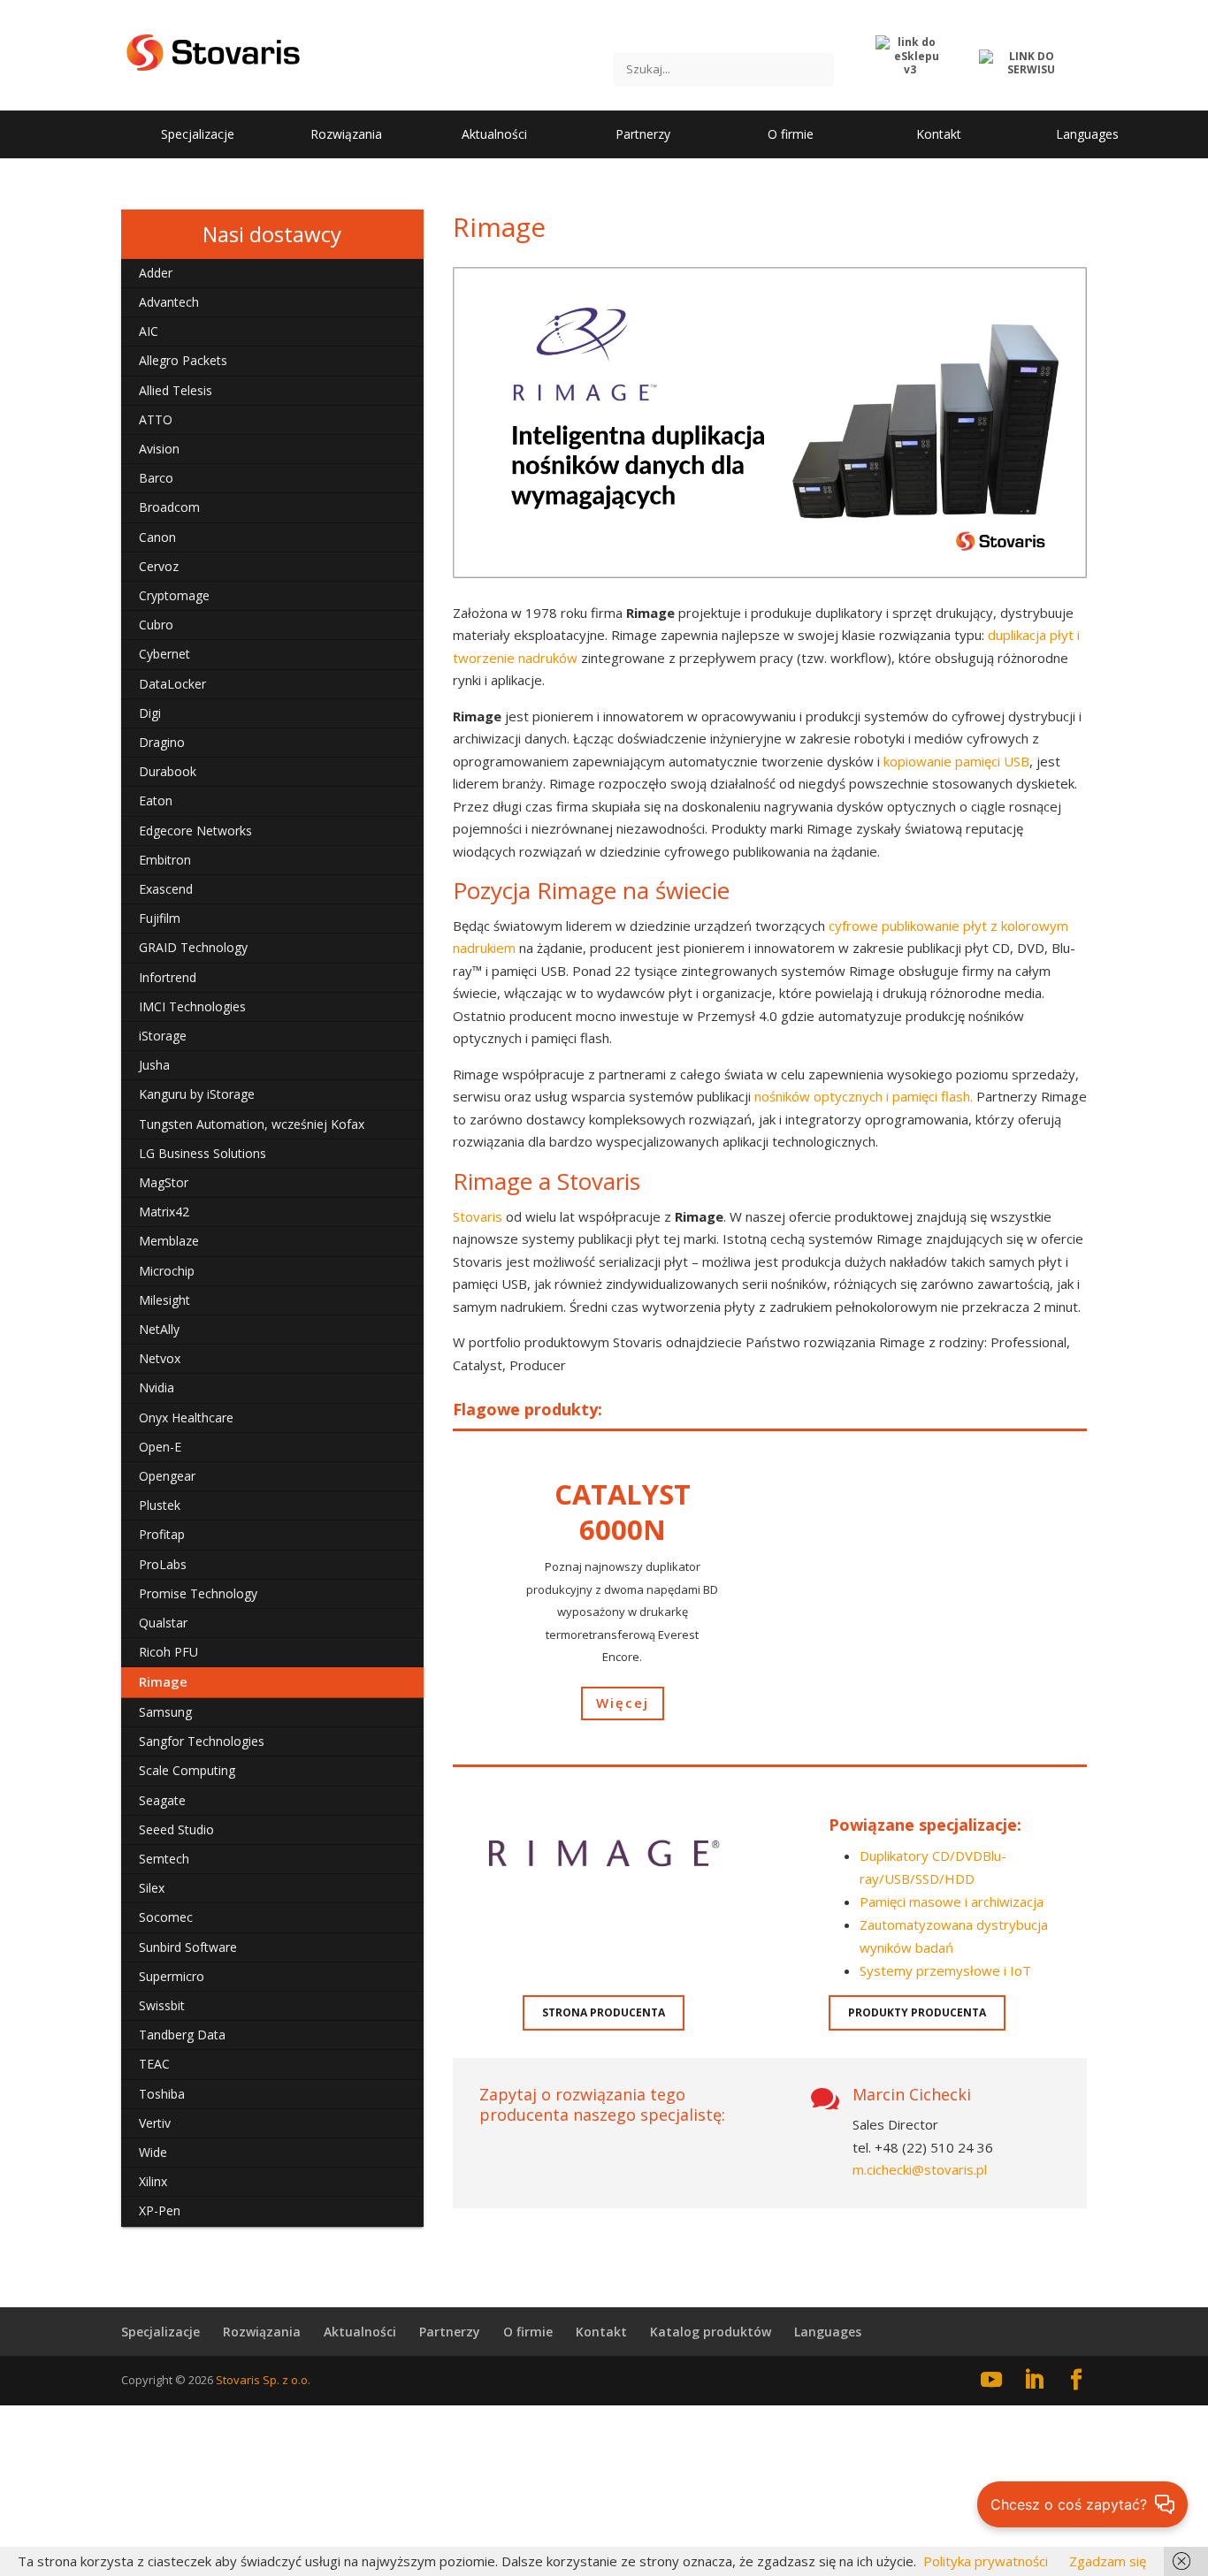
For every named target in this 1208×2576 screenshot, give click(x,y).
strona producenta (604, 2012)
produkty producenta (917, 2012)
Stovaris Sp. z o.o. (263, 2380)
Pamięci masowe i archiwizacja (952, 1902)
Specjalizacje (161, 2332)
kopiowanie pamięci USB (956, 761)
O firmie (528, 2332)
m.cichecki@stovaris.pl (920, 2169)
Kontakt (601, 2332)
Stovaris (479, 1216)
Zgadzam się (1108, 2561)
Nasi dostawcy (272, 234)
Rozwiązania (262, 2332)
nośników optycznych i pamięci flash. (864, 1096)
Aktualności (360, 2332)
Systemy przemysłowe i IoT (945, 1970)
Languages (828, 2332)
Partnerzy (450, 2332)
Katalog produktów (711, 2332)
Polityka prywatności (986, 2561)
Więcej (623, 1703)
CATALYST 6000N (623, 1511)
